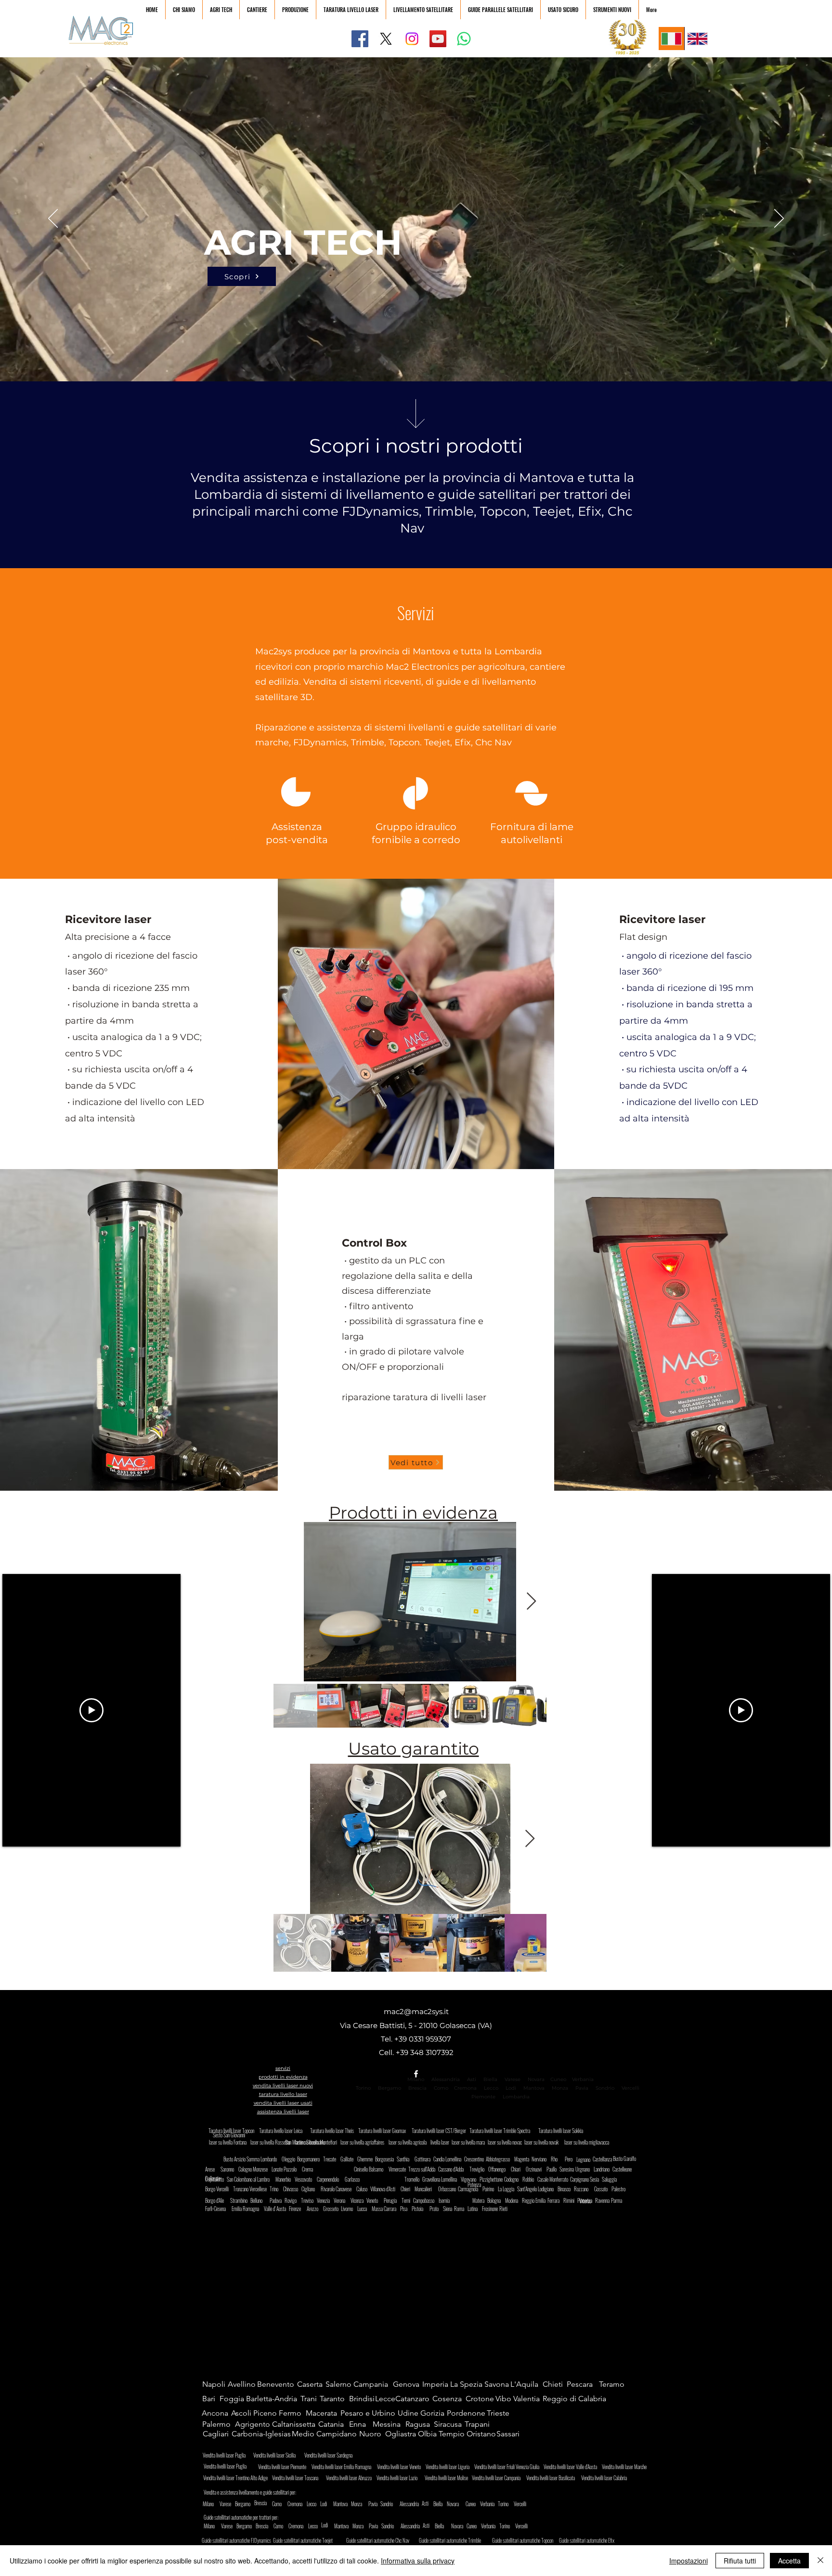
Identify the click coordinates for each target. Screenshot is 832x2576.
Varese (513, 2079)
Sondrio (605, 2088)
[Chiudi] (820, 2561)
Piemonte (483, 2097)
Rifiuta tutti (740, 2561)
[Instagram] (412, 39)
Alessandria (446, 2079)
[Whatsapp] (464, 39)
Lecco (491, 2088)
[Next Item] (531, 1602)
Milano (416, 2079)
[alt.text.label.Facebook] (416, 2074)
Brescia (417, 2088)
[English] (697, 39)
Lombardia (516, 2097)
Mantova (534, 2088)
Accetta (789, 2561)
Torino (363, 2088)
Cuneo (558, 2079)
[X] (386, 39)
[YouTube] (438, 39)
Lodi (512, 2088)
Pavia (582, 2088)
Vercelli (633, 2088)
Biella (493, 2079)
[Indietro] (53, 219)
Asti (472, 2079)
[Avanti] (779, 219)
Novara (535, 2079)
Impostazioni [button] (689, 2561)
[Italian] (671, 39)
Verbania (583, 2079)
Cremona (465, 2088)
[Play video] (91, 1710)
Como (441, 2088)
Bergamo (390, 2088)
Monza (560, 2088)
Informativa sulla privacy (418, 2561)
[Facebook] (360, 39)
